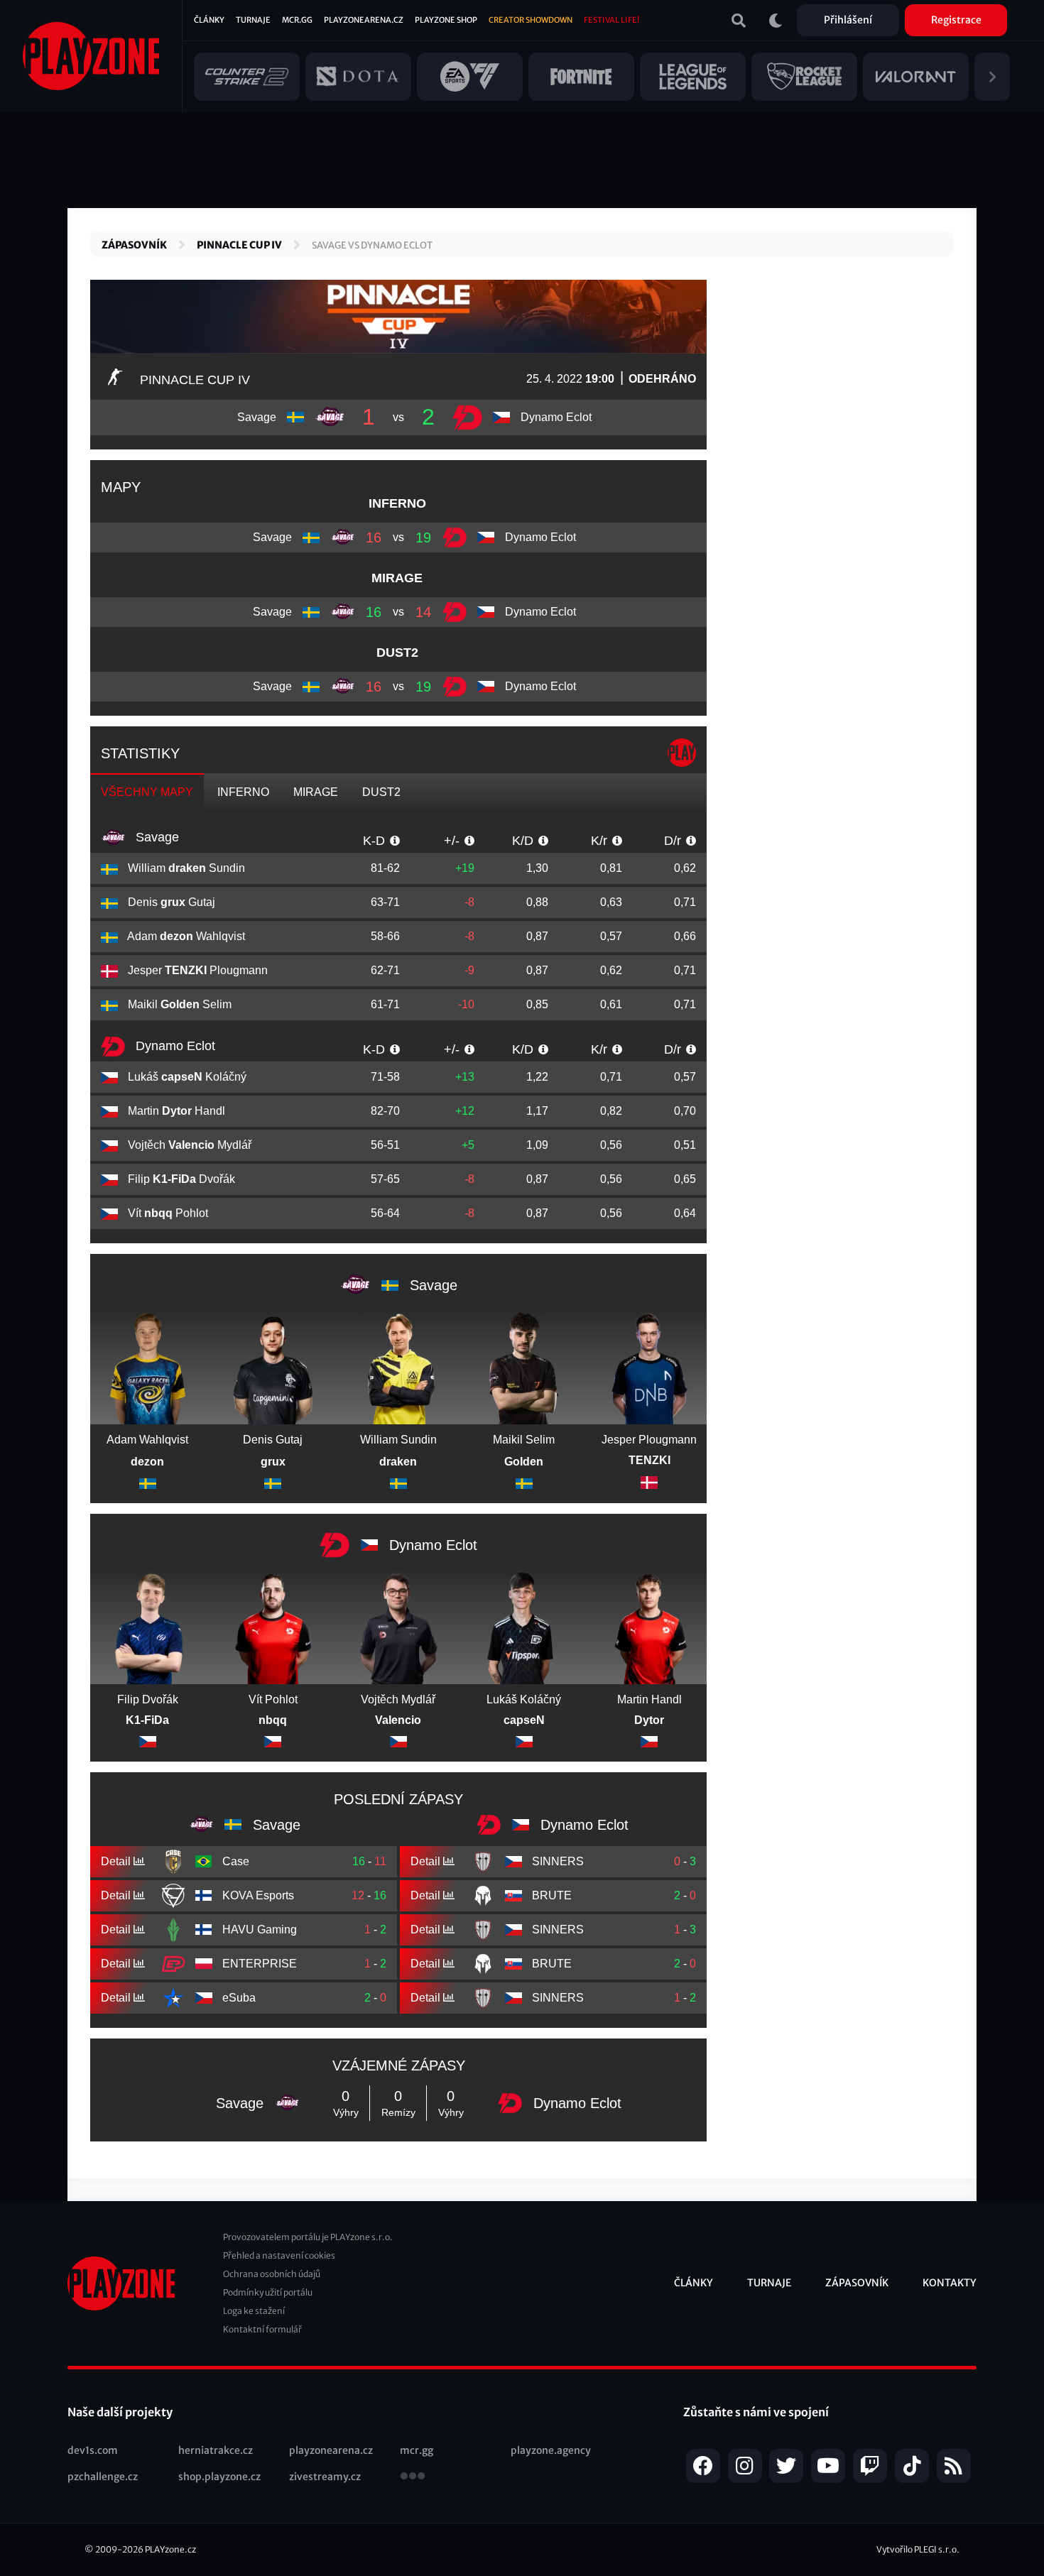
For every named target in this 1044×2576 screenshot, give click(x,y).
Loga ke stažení (254, 2311)
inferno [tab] (243, 792)
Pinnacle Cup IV (239, 245)
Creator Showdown (531, 20)
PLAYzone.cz (170, 2549)
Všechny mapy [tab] (147, 792)
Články (209, 20)
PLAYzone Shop (446, 20)
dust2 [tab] (381, 792)
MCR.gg (297, 20)
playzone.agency (551, 2450)
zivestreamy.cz (325, 2477)
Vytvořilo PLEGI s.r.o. (918, 2549)
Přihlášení (848, 20)
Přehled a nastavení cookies (279, 2255)
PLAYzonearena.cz (364, 20)
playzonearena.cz (331, 2450)
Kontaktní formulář (262, 2329)
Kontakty (950, 2283)
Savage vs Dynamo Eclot (372, 245)
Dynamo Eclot (174, 1046)
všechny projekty (413, 2477)
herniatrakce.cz (216, 2450)
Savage (156, 837)
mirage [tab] (316, 792)
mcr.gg (417, 2450)
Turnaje (253, 20)
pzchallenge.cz (103, 2477)
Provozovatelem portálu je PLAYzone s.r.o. (308, 2237)
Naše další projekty (120, 2412)
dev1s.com (93, 2450)
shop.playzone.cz (219, 2477)
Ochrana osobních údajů (272, 2274)
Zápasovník (134, 245)
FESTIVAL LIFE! (611, 20)
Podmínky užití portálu (268, 2292)
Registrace (956, 20)
